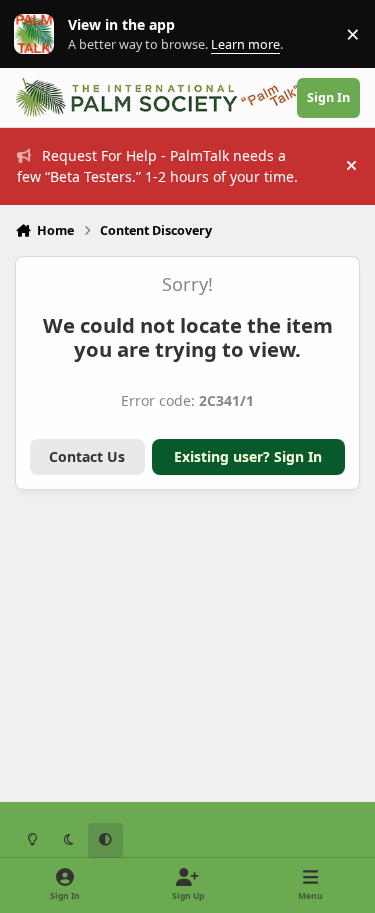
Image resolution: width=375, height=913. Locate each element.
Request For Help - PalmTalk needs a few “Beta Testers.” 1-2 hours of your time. (157, 166)
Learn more (38, 34)
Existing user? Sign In (248, 456)
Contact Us (87, 456)
